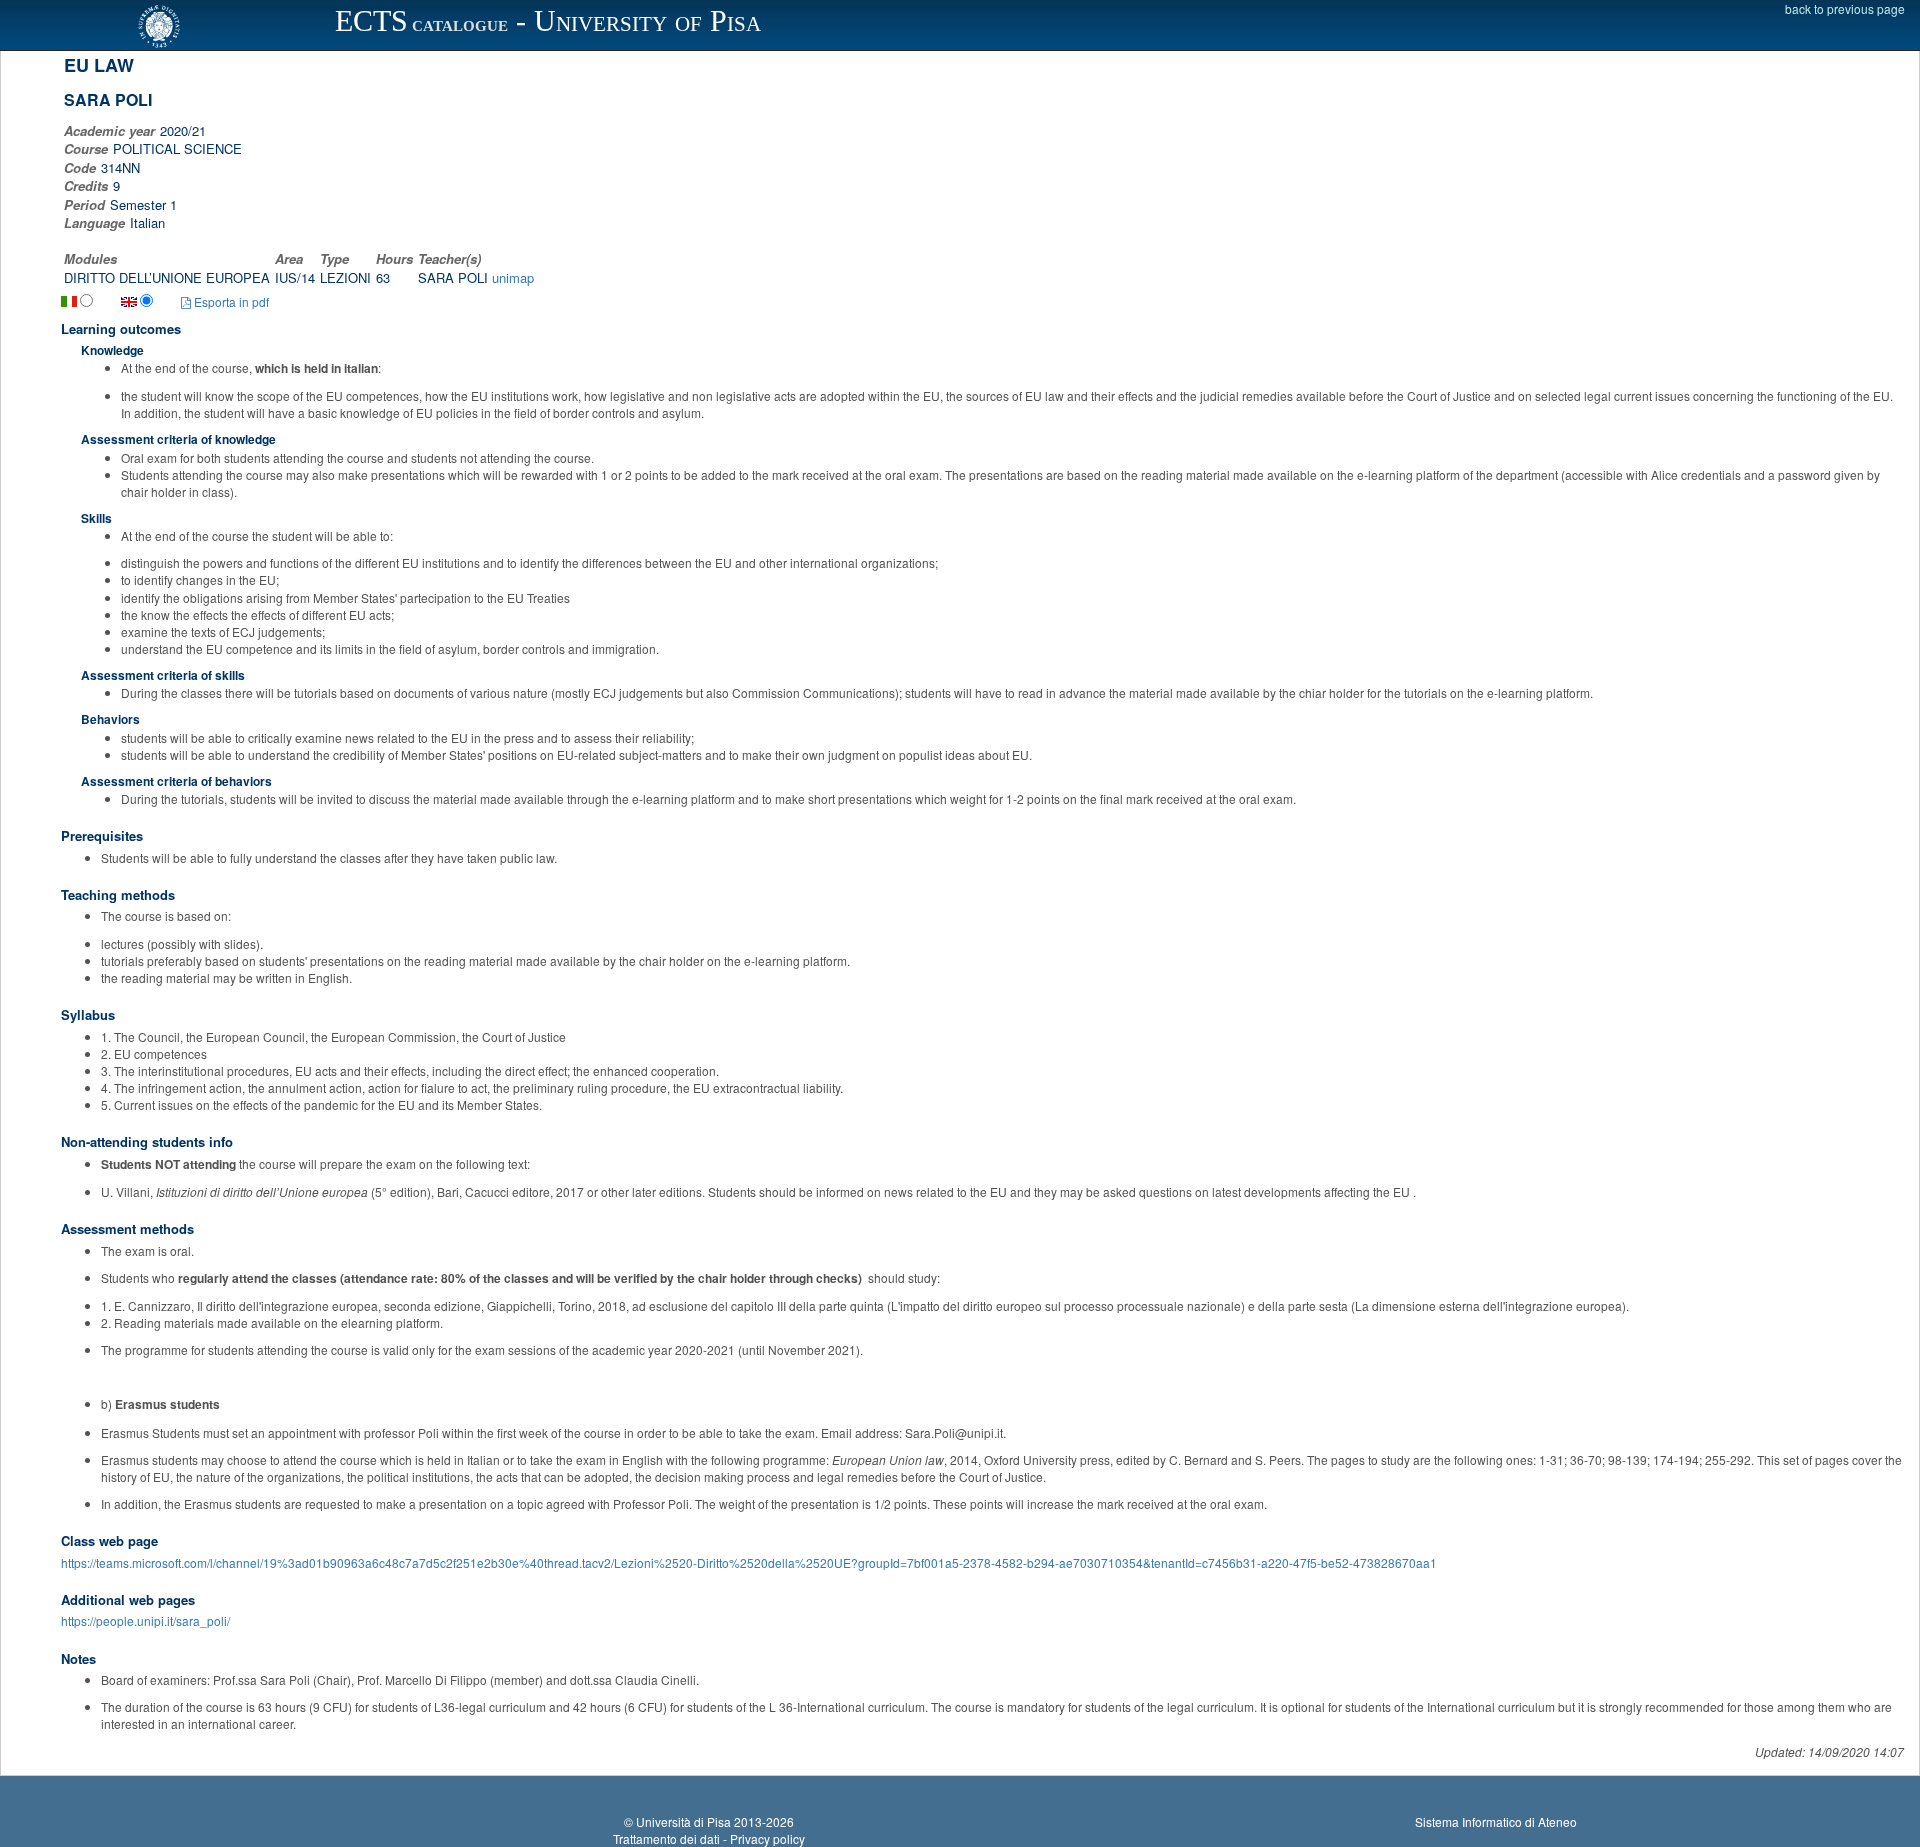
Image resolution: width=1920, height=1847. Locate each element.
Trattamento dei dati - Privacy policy (709, 1838)
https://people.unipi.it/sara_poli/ (145, 1620)
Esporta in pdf (230, 301)
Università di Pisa (683, 1821)
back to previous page (1845, 8)
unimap (513, 277)
